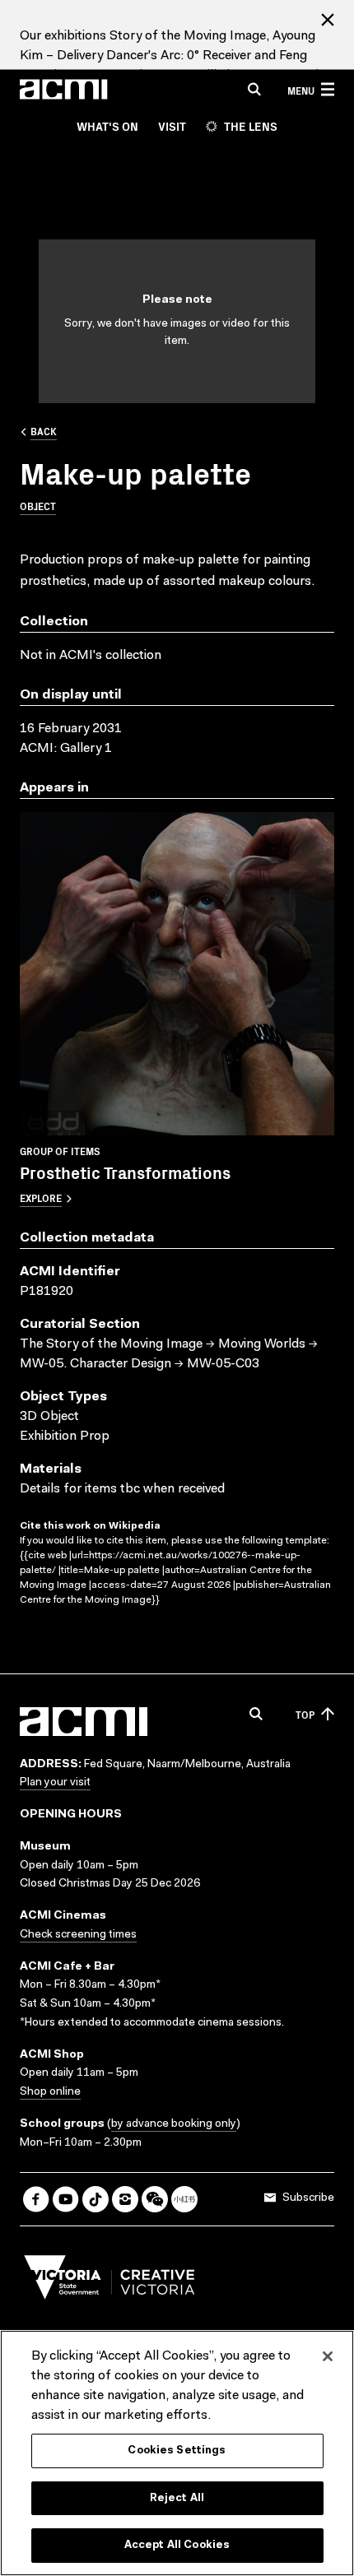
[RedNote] (184, 2199)
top (305, 1714)
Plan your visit (55, 1783)
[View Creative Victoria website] (109, 2281)
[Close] (328, 2356)
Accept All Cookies (177, 2545)
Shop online (50, 2092)
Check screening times (78, 1935)
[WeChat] (155, 2199)
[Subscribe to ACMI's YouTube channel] (66, 2199)
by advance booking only (174, 2124)
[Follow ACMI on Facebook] (36, 2199)
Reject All (177, 2498)
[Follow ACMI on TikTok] (95, 2199)
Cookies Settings (177, 2451)
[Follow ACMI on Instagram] (125, 2199)
